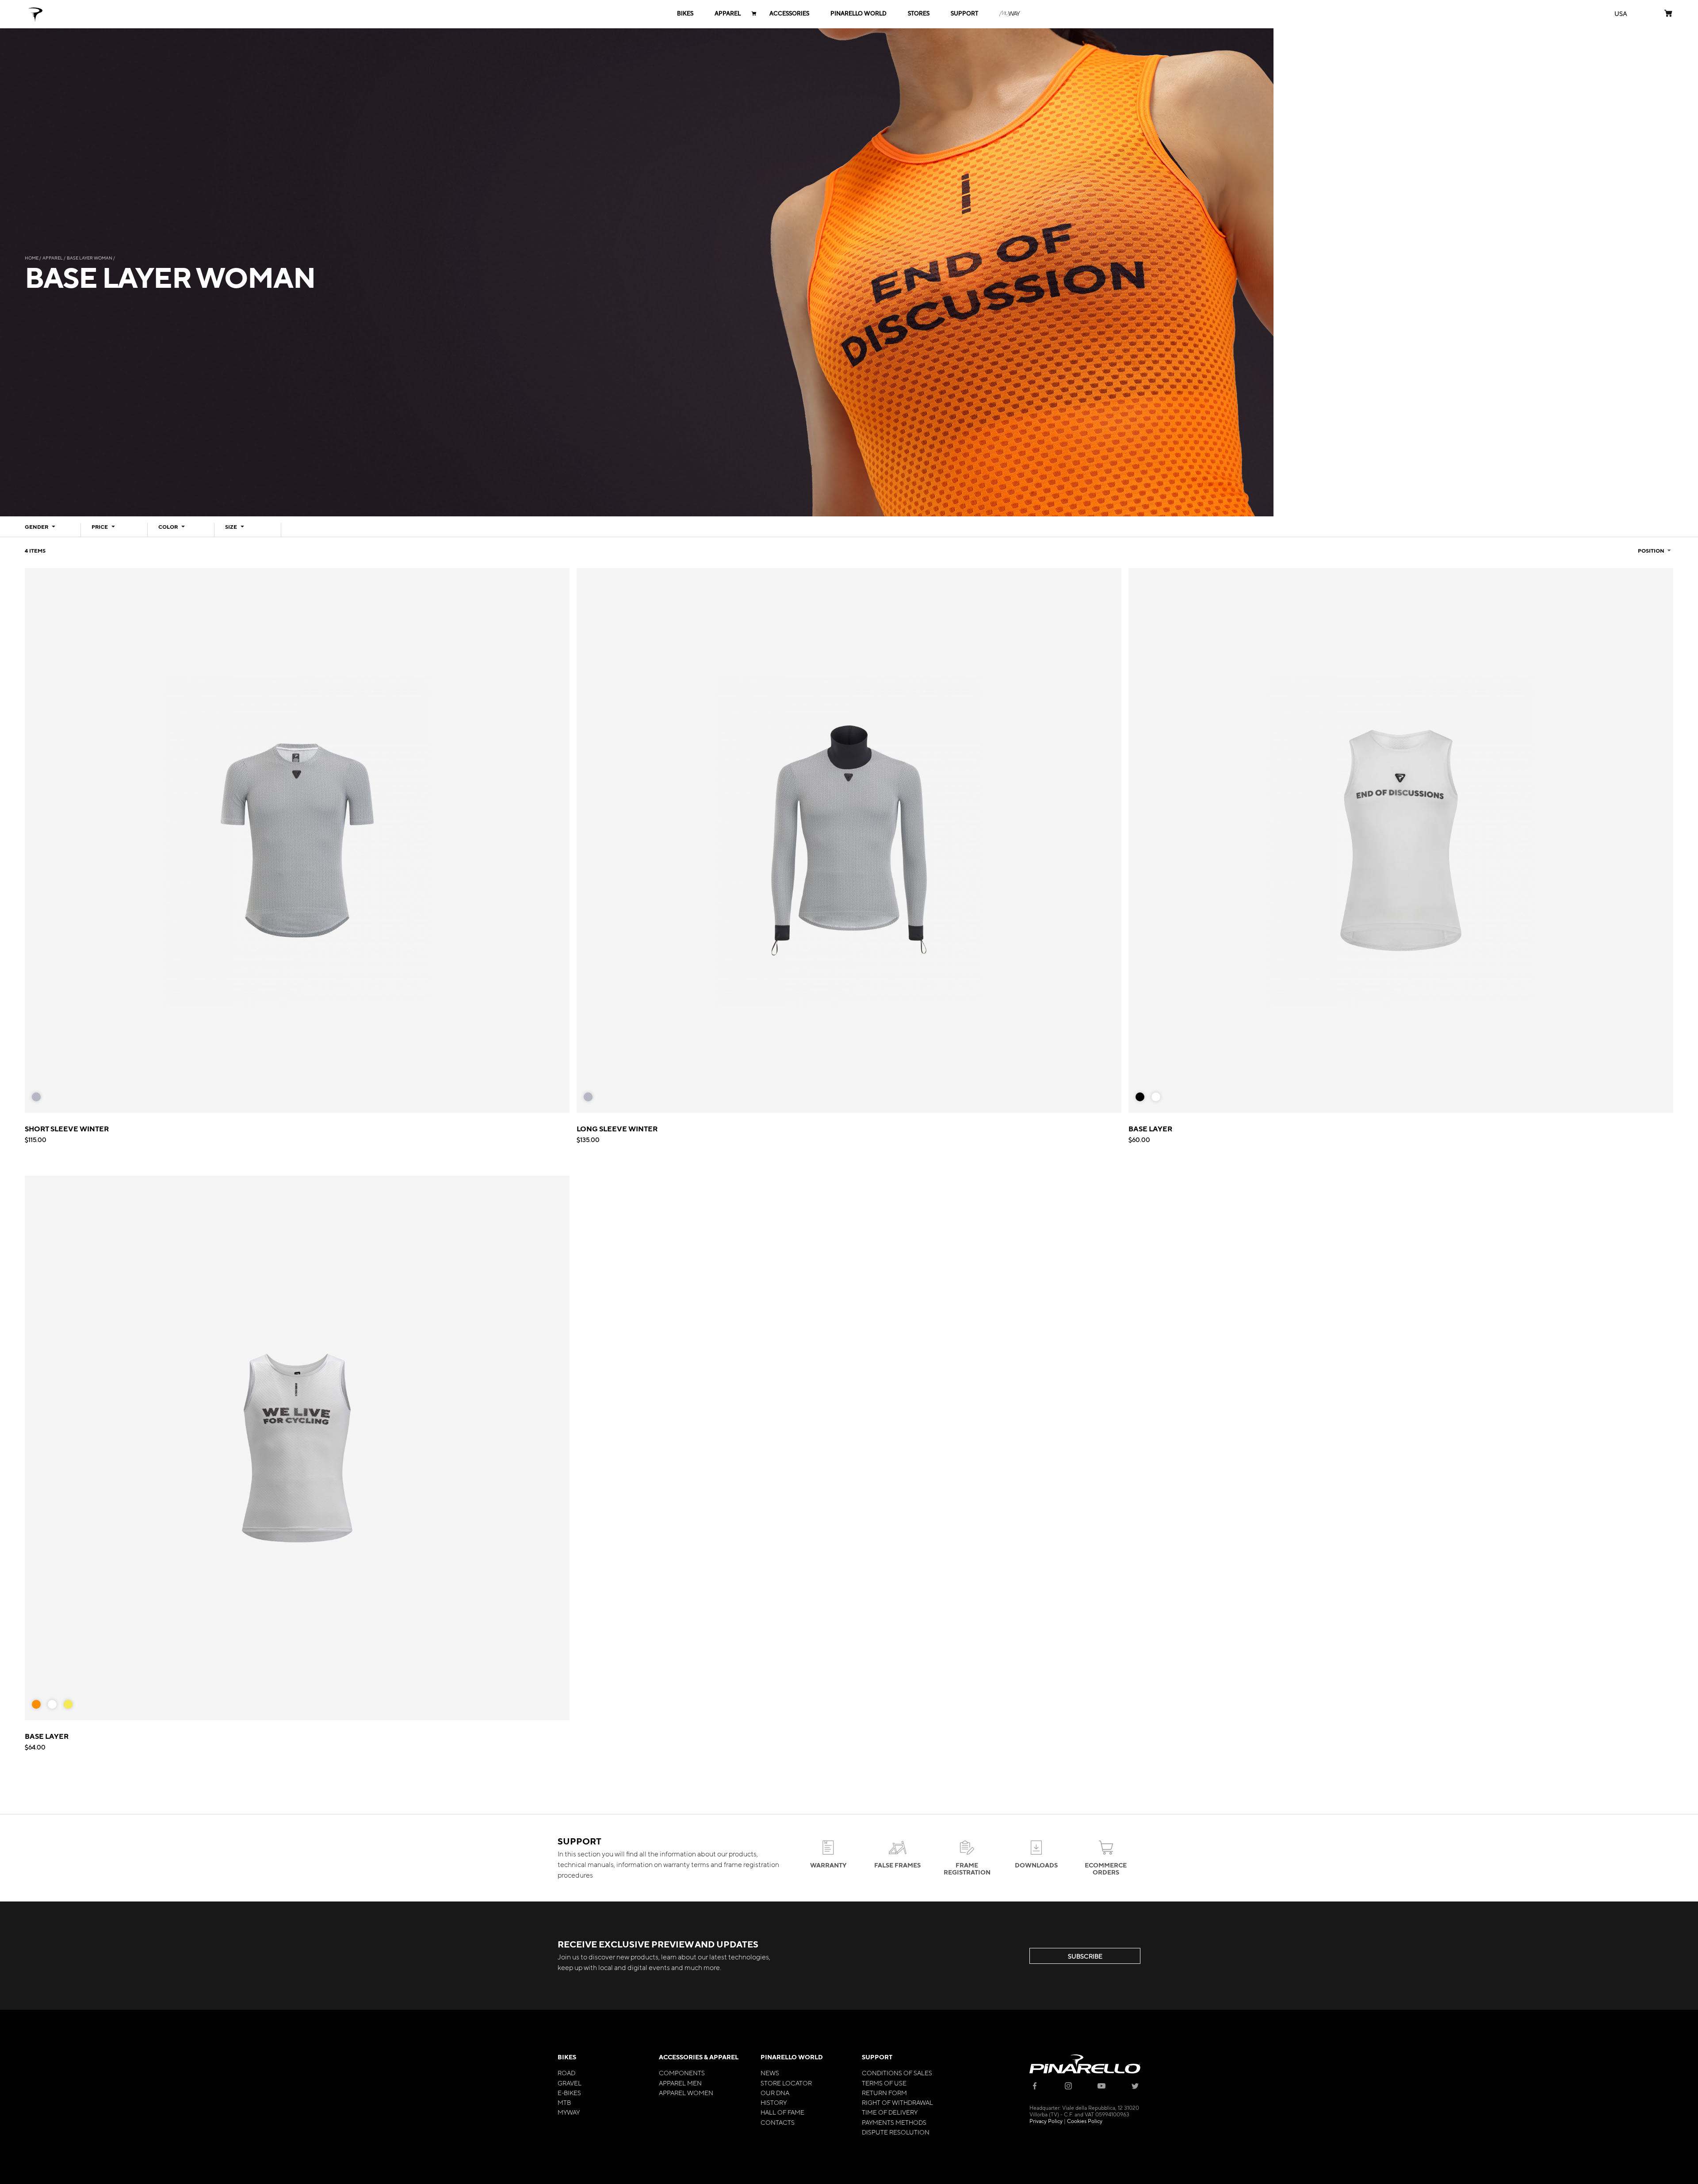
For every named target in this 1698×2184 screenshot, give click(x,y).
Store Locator (786, 2083)
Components (682, 2073)
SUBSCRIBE (1085, 1956)
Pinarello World (792, 2057)
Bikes (567, 2057)
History (774, 2102)
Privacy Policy (1046, 2121)
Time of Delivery (890, 2112)
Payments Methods (894, 2122)
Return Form (884, 2092)
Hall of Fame (782, 2112)
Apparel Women (686, 2092)
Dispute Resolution (896, 2132)
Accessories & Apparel (699, 2057)
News (770, 2073)
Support (877, 2057)
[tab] (48, 530)
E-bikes (569, 2092)
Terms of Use (884, 2083)
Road (566, 2073)
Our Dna (775, 2092)
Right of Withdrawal (897, 2102)
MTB (564, 2102)
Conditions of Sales (897, 2073)
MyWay (569, 2112)
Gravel (570, 2083)
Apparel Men (680, 2083)
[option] (36, 1097)
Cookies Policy (1085, 2121)
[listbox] (40, 1099)
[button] (1621, 13)
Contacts (778, 2122)
